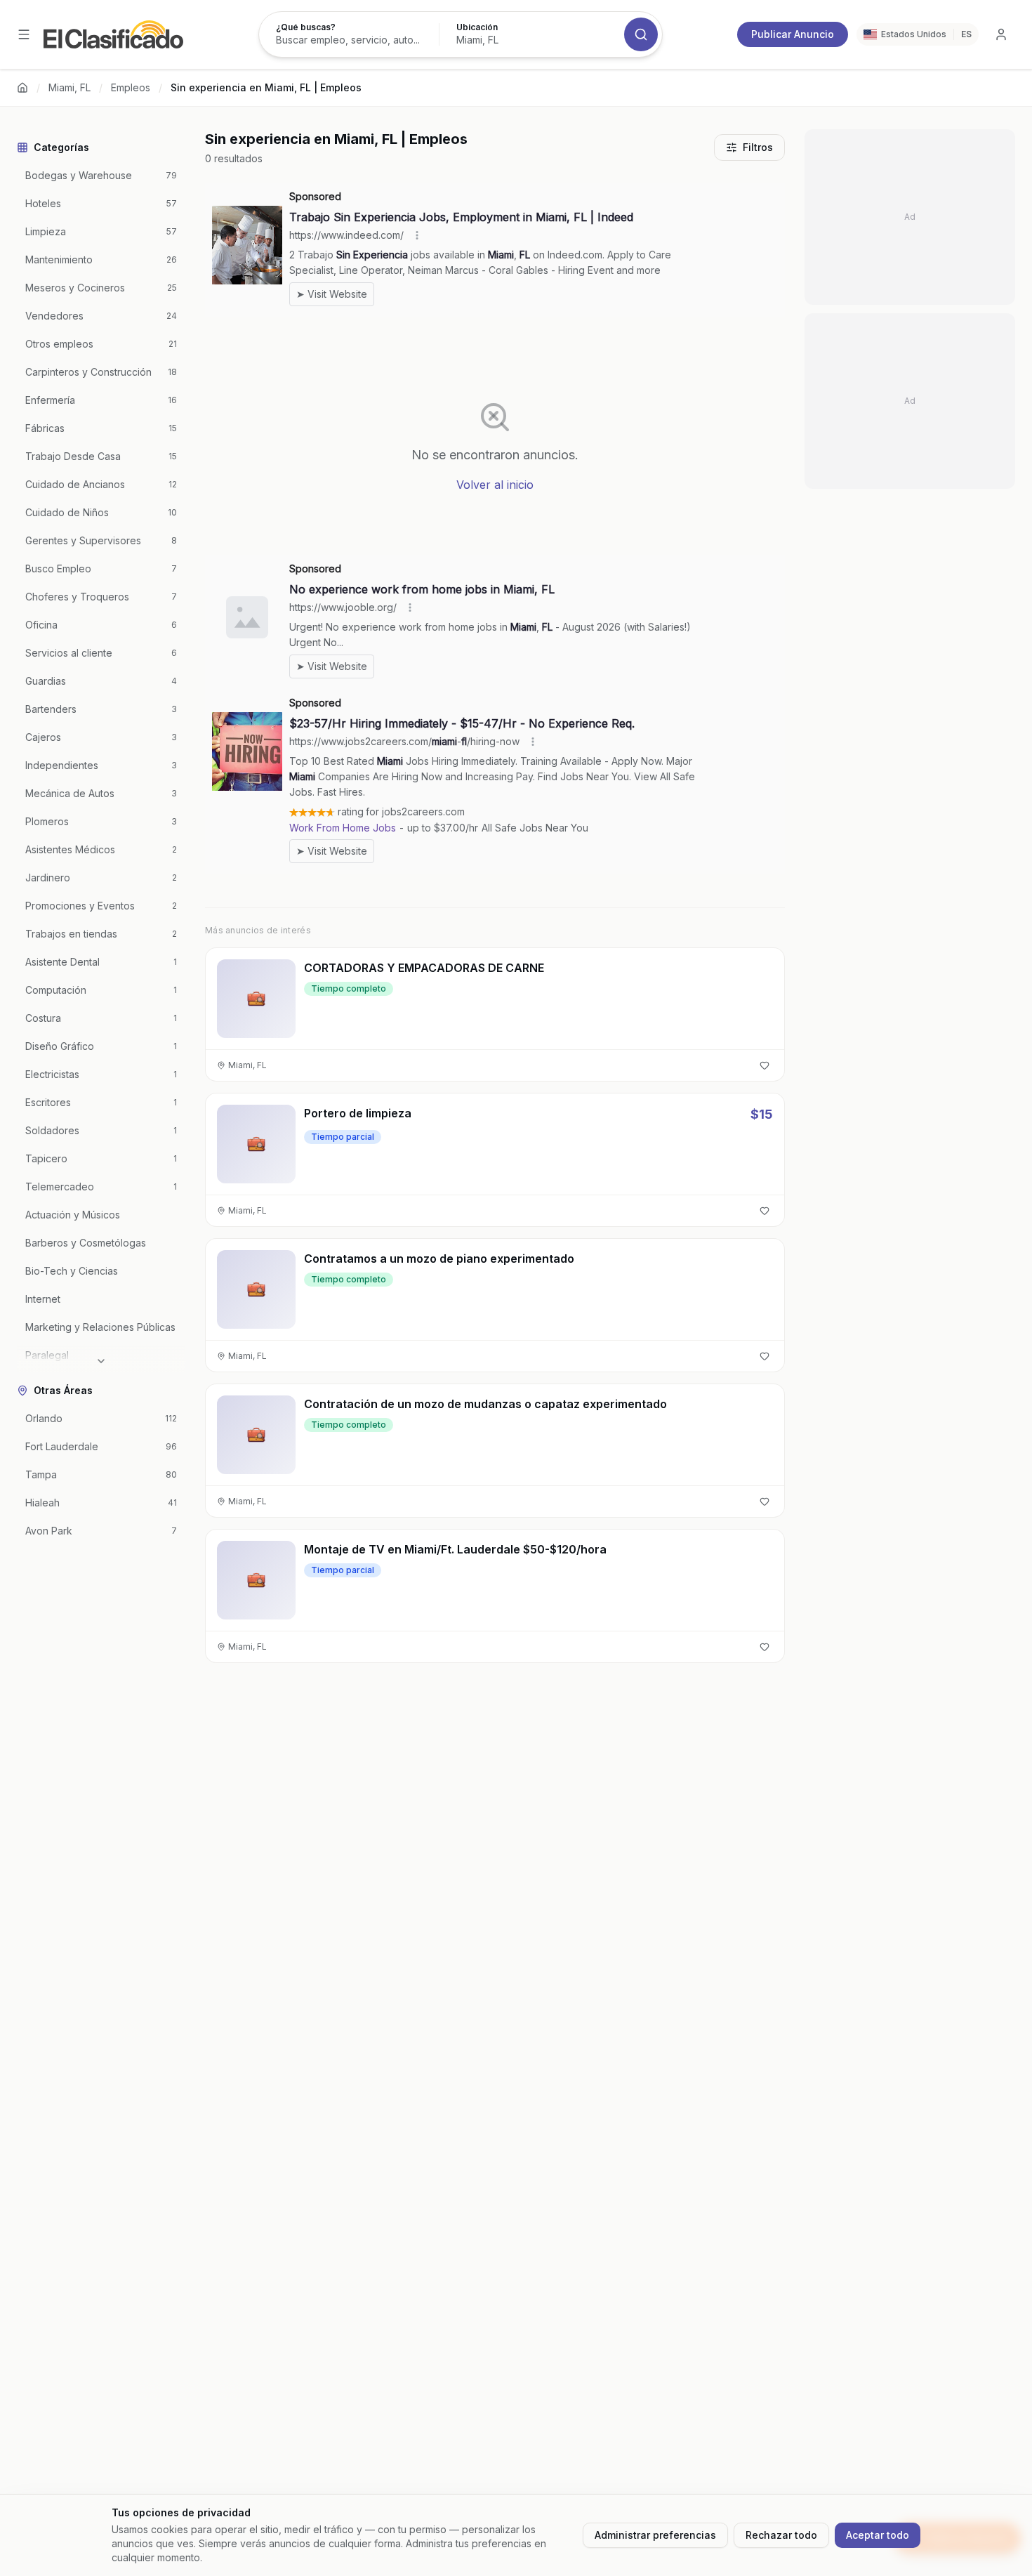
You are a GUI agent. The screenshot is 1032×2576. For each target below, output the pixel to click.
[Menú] (24, 34)
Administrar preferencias (655, 2535)
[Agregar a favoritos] (765, 1065)
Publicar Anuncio (793, 34)
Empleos (131, 87)
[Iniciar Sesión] (1001, 34)
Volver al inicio (495, 485)
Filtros (758, 147)
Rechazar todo (781, 2535)
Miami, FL (70, 87)
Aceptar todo (878, 2535)
